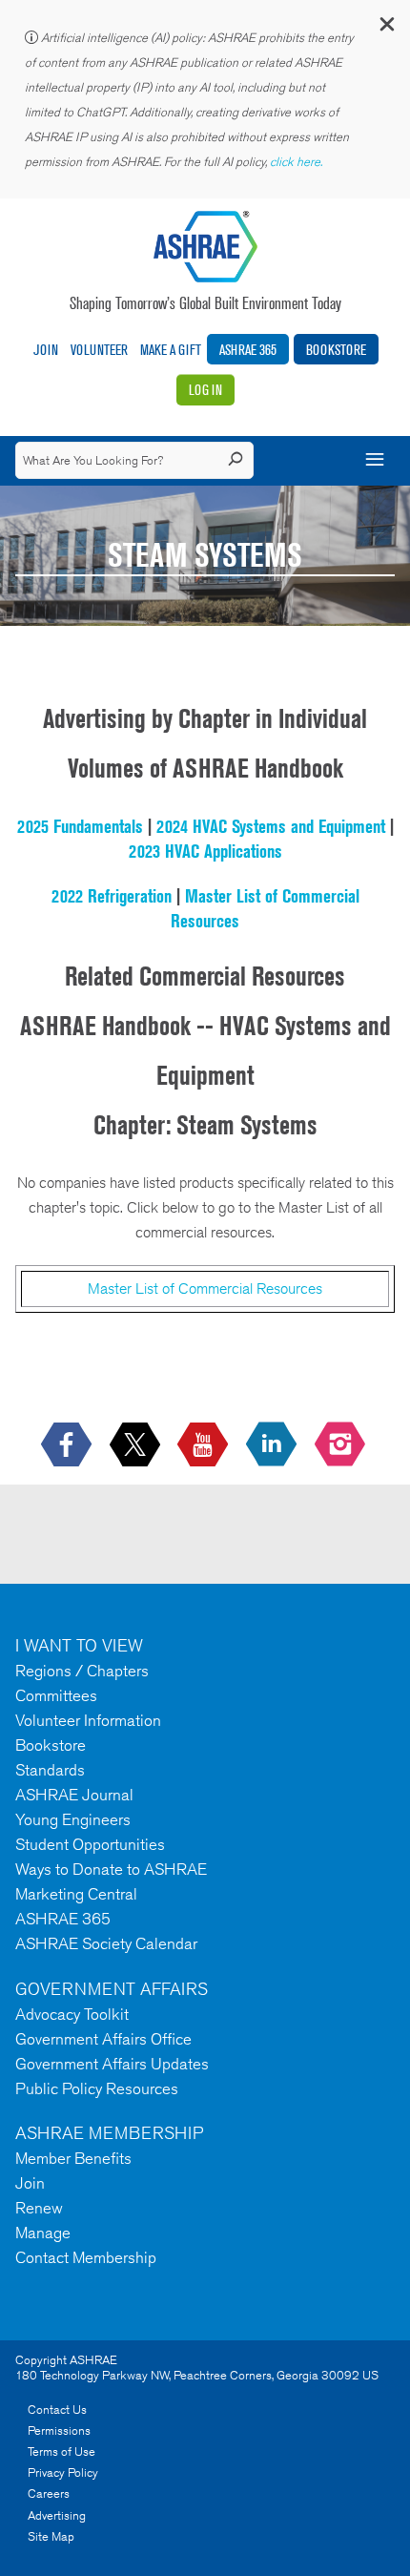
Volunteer (99, 350)
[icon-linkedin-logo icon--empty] (273, 1446)
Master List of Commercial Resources (205, 1288)
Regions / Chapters (82, 1671)
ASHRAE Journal (74, 1795)
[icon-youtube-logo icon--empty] (205, 1446)
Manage (43, 2233)
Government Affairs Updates (112, 2064)
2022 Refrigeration (112, 896)
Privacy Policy (63, 2472)
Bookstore (336, 350)
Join (46, 350)
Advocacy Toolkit (72, 2014)
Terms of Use (61, 2451)
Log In (205, 390)
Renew (39, 2208)
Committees (56, 1695)
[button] (386, 28)
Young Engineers (73, 1819)
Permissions (59, 2431)
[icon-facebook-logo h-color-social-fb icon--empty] (68, 1446)
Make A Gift (171, 350)
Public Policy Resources (97, 2088)
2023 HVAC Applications (205, 851)
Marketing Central (76, 1894)
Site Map (51, 2536)
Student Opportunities (90, 1844)
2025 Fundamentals (80, 826)
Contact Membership (86, 2257)
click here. (297, 162)
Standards (50, 1770)
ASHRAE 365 (248, 350)
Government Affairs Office (103, 2039)
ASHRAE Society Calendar (106, 1943)
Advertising (57, 2515)
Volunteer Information (88, 1720)
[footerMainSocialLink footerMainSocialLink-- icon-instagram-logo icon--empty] (342, 1446)
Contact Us (57, 2410)
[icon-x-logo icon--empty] (137, 1446)
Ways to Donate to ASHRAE (111, 1869)
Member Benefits (73, 2158)
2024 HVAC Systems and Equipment (271, 826)
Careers (49, 2493)
